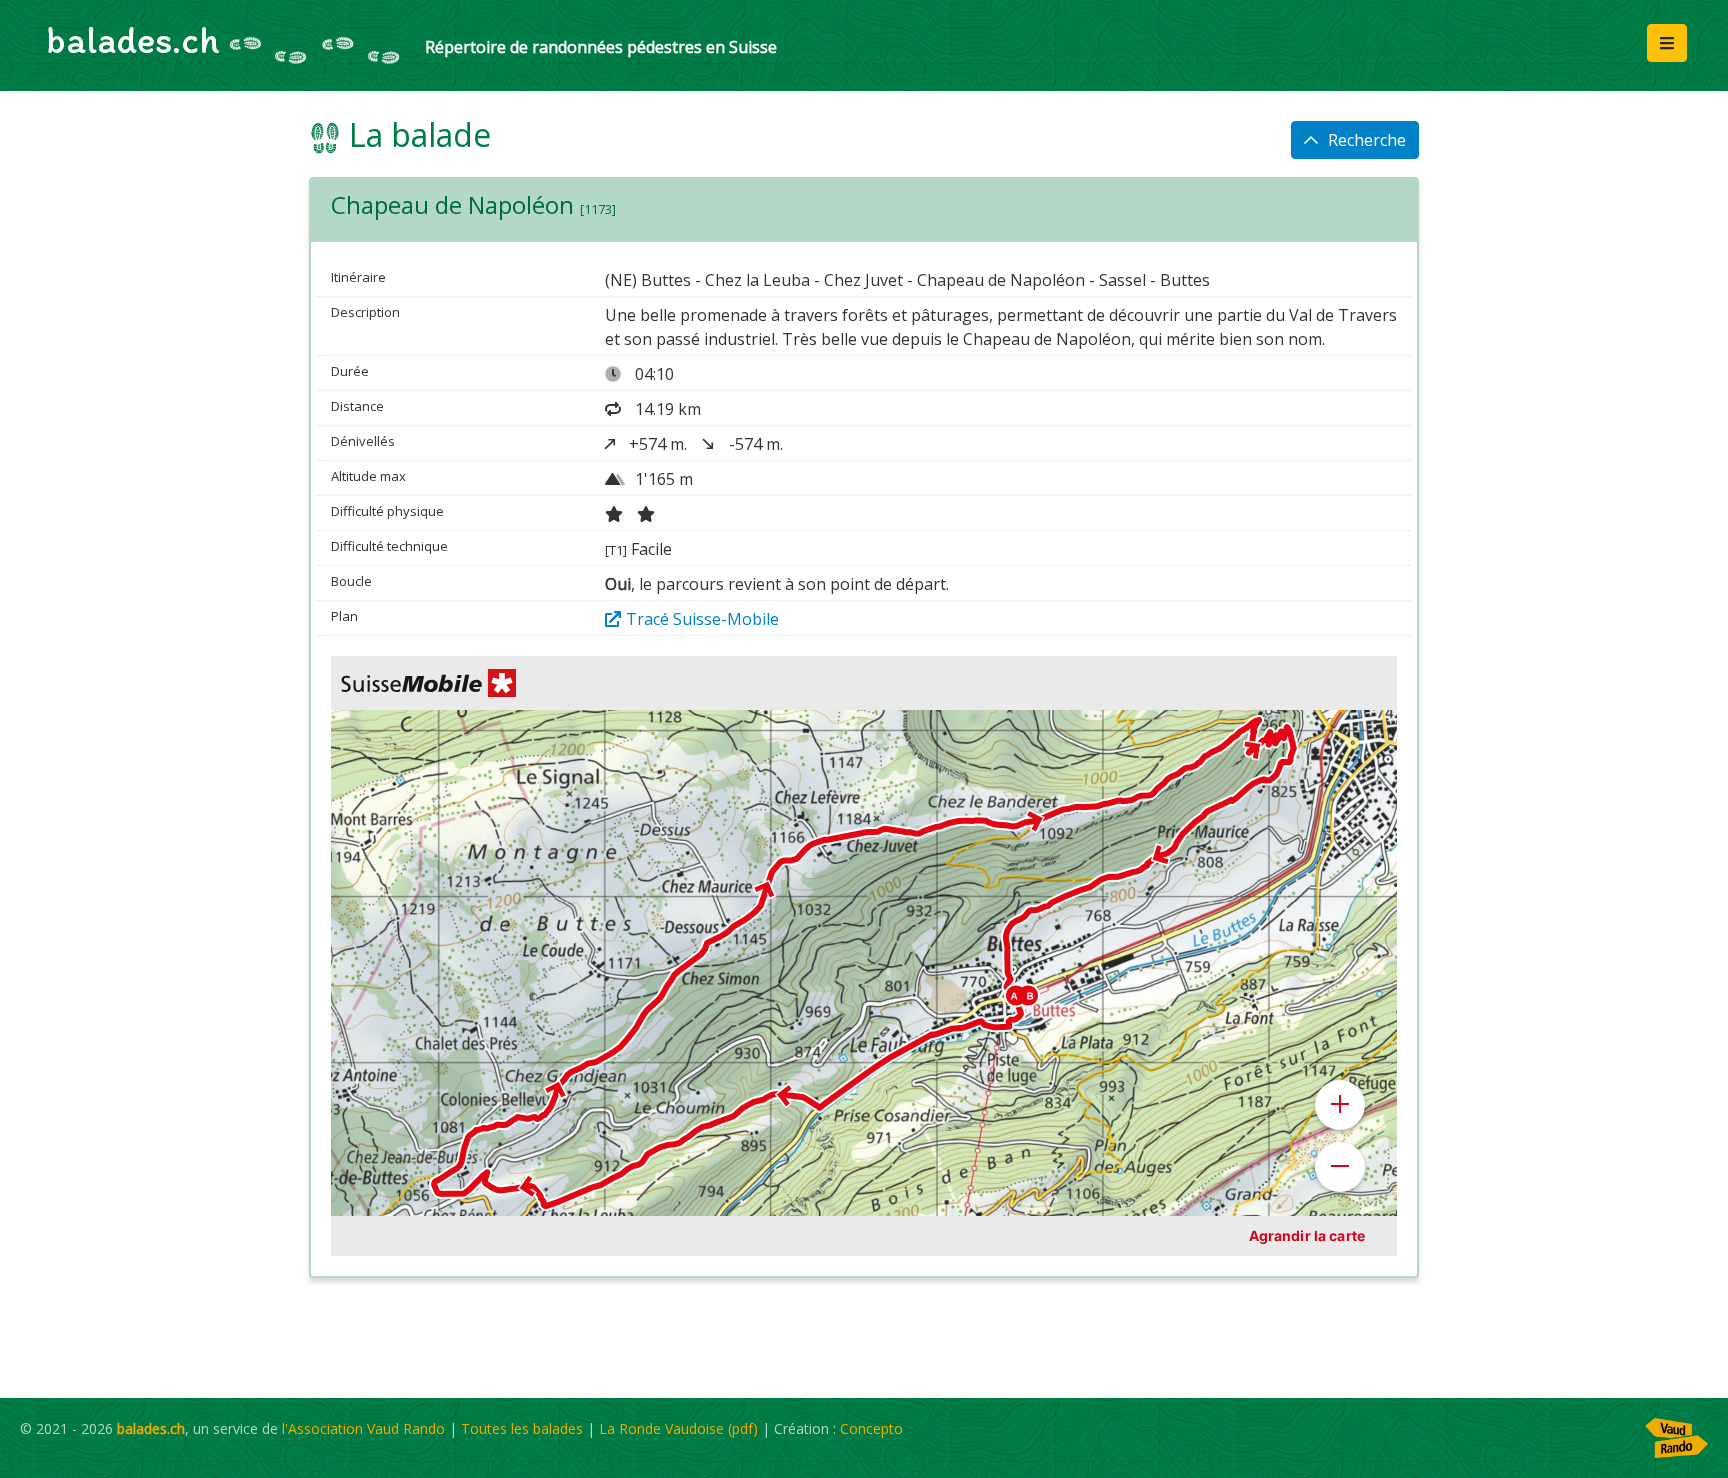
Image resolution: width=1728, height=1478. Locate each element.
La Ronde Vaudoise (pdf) (678, 1428)
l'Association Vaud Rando (363, 1428)
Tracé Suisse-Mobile (702, 619)
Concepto (871, 1428)
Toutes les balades (522, 1428)
